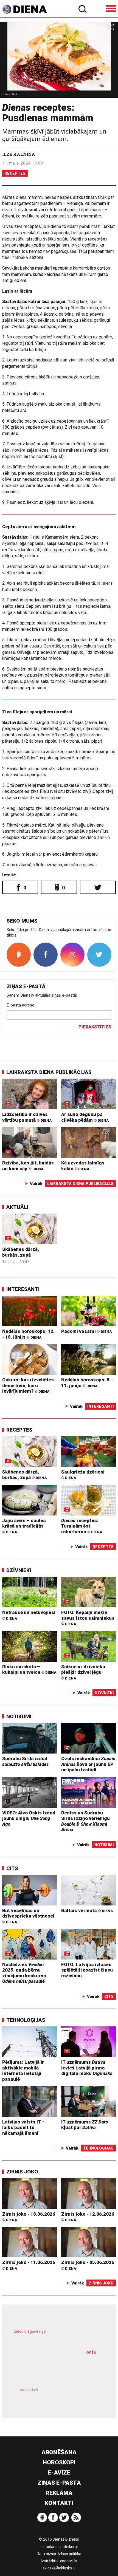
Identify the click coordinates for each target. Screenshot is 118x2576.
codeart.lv (69, 2561)
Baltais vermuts (87, 1910)
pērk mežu (56, 2336)
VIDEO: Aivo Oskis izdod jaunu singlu (29, 1818)
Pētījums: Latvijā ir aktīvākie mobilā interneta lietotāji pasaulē (23, 2071)
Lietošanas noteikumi (59, 2547)
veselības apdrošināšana (50, 2368)
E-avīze (59, 2473)
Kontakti (59, 2503)
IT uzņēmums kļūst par (85, 2125)
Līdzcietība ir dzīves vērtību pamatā (27, 1117)
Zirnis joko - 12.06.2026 (88, 2217)
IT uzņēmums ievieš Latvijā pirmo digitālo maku (87, 2068)
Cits (12, 1868)
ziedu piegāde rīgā (30, 2331)
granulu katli (29, 2390)
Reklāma (59, 2493)
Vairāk (36, 1184)
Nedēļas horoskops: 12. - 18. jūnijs (28, 1334)
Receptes (15, 173)
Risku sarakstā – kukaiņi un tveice (29, 1669)
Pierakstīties (95, 1027)
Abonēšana (59, 2452)
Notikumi (19, 1716)
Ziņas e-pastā (59, 2483)
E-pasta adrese (20, 1005)
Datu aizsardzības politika (59, 2554)
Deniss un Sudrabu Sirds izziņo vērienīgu (85, 1821)
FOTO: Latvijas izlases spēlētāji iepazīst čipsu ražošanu (87, 1970)
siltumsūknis (80, 2396)
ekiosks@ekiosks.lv (59, 2568)
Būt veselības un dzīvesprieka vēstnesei (28, 1916)
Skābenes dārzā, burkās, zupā (21, 1252)
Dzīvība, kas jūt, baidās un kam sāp (28, 1166)
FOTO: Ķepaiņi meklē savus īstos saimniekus (88, 1618)
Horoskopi (59, 2462)
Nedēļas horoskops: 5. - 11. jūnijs (88, 1383)
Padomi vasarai (86, 1331)
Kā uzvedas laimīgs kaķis (83, 1166)
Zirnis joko (22, 2172)
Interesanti (23, 1289)
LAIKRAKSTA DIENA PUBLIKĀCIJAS (49, 1072)
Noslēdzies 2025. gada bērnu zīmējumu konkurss (24, 1973)
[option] (59, 60)
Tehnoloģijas (26, 2020)
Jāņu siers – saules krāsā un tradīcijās (24, 1526)
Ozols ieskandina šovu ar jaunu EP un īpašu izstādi (88, 1764)
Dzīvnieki (19, 1570)
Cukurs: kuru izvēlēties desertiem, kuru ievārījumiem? (28, 1385)
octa (91, 2352)
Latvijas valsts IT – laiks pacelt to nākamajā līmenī (23, 2127)
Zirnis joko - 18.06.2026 (29, 2217)
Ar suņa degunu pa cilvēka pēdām (85, 1117)
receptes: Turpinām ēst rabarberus (82, 1526)
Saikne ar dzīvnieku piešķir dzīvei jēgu (83, 1672)
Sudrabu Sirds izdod (26, 1761)
